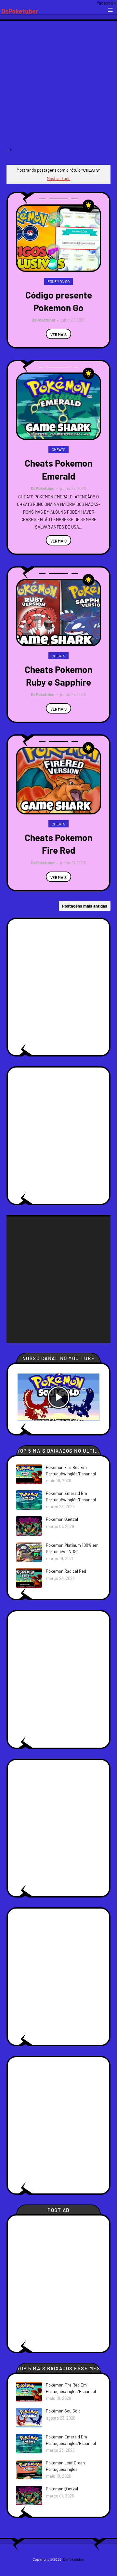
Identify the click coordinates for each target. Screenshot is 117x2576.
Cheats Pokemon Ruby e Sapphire (58, 676)
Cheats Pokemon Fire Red (58, 844)
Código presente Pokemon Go (59, 301)
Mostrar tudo (59, 178)
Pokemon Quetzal (62, 1519)
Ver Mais (58, 335)
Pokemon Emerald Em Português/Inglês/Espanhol (71, 1496)
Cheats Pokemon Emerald (58, 469)
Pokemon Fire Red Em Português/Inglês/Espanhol (71, 1471)
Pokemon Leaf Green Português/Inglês (65, 2466)
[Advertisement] (58, 89)
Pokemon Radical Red (66, 1571)
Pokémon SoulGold (63, 2411)
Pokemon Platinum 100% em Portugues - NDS (72, 1548)
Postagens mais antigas (85, 906)
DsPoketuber (20, 11)
